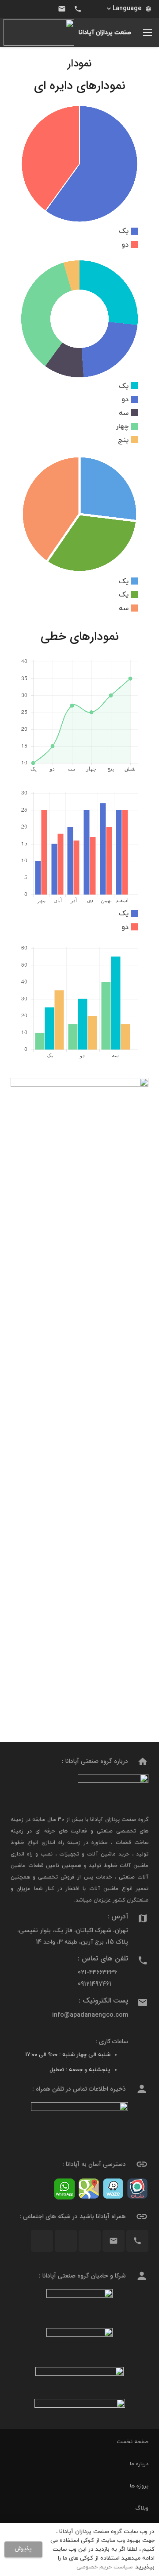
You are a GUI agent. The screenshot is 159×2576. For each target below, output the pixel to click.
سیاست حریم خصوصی (104, 2567)
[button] (129, 9)
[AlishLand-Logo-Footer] (79, 2379)
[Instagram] (46, 9)
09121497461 (95, 1984)
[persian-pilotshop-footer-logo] (79, 2344)
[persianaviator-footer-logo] (79, 2305)
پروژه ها (139, 2486)
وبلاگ (142, 2508)
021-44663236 (97, 1973)
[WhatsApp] (14, 9)
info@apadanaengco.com (90, 2015)
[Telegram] (30, 9)
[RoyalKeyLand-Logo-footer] (79, 2410)
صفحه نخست (132, 2442)
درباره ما (139, 2464)
